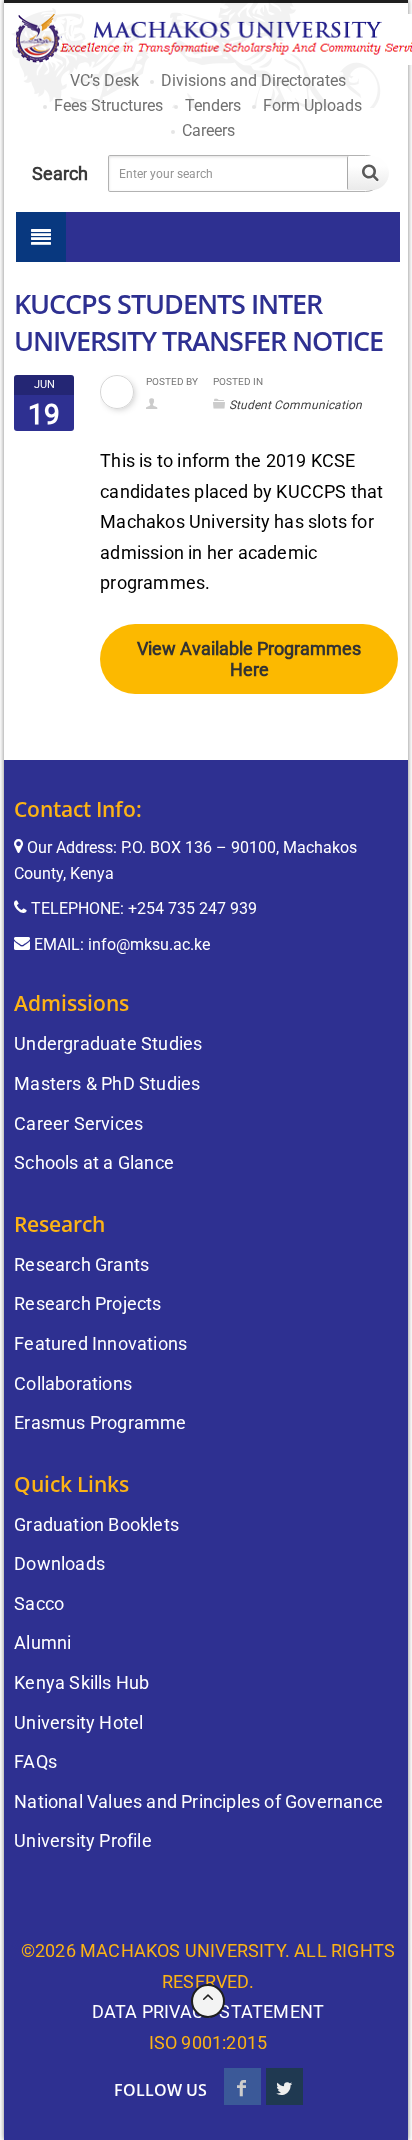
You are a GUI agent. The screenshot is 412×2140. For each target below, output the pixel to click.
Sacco (39, 1603)
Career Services (78, 1123)
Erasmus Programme (100, 1422)
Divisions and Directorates (253, 80)
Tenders (213, 105)
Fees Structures (108, 105)
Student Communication (295, 405)
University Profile (83, 1840)
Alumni (42, 1642)
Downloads (59, 1563)
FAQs (35, 1761)
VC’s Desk (104, 80)
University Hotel (78, 1722)
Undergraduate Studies (108, 1043)
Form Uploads (312, 105)
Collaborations (73, 1383)
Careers (208, 130)
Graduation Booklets (96, 1524)
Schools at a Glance (94, 1162)
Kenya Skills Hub (81, 1682)
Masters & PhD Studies (107, 1083)
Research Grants (81, 1264)
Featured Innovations (100, 1343)
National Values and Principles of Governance (198, 1801)
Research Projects (87, 1303)
